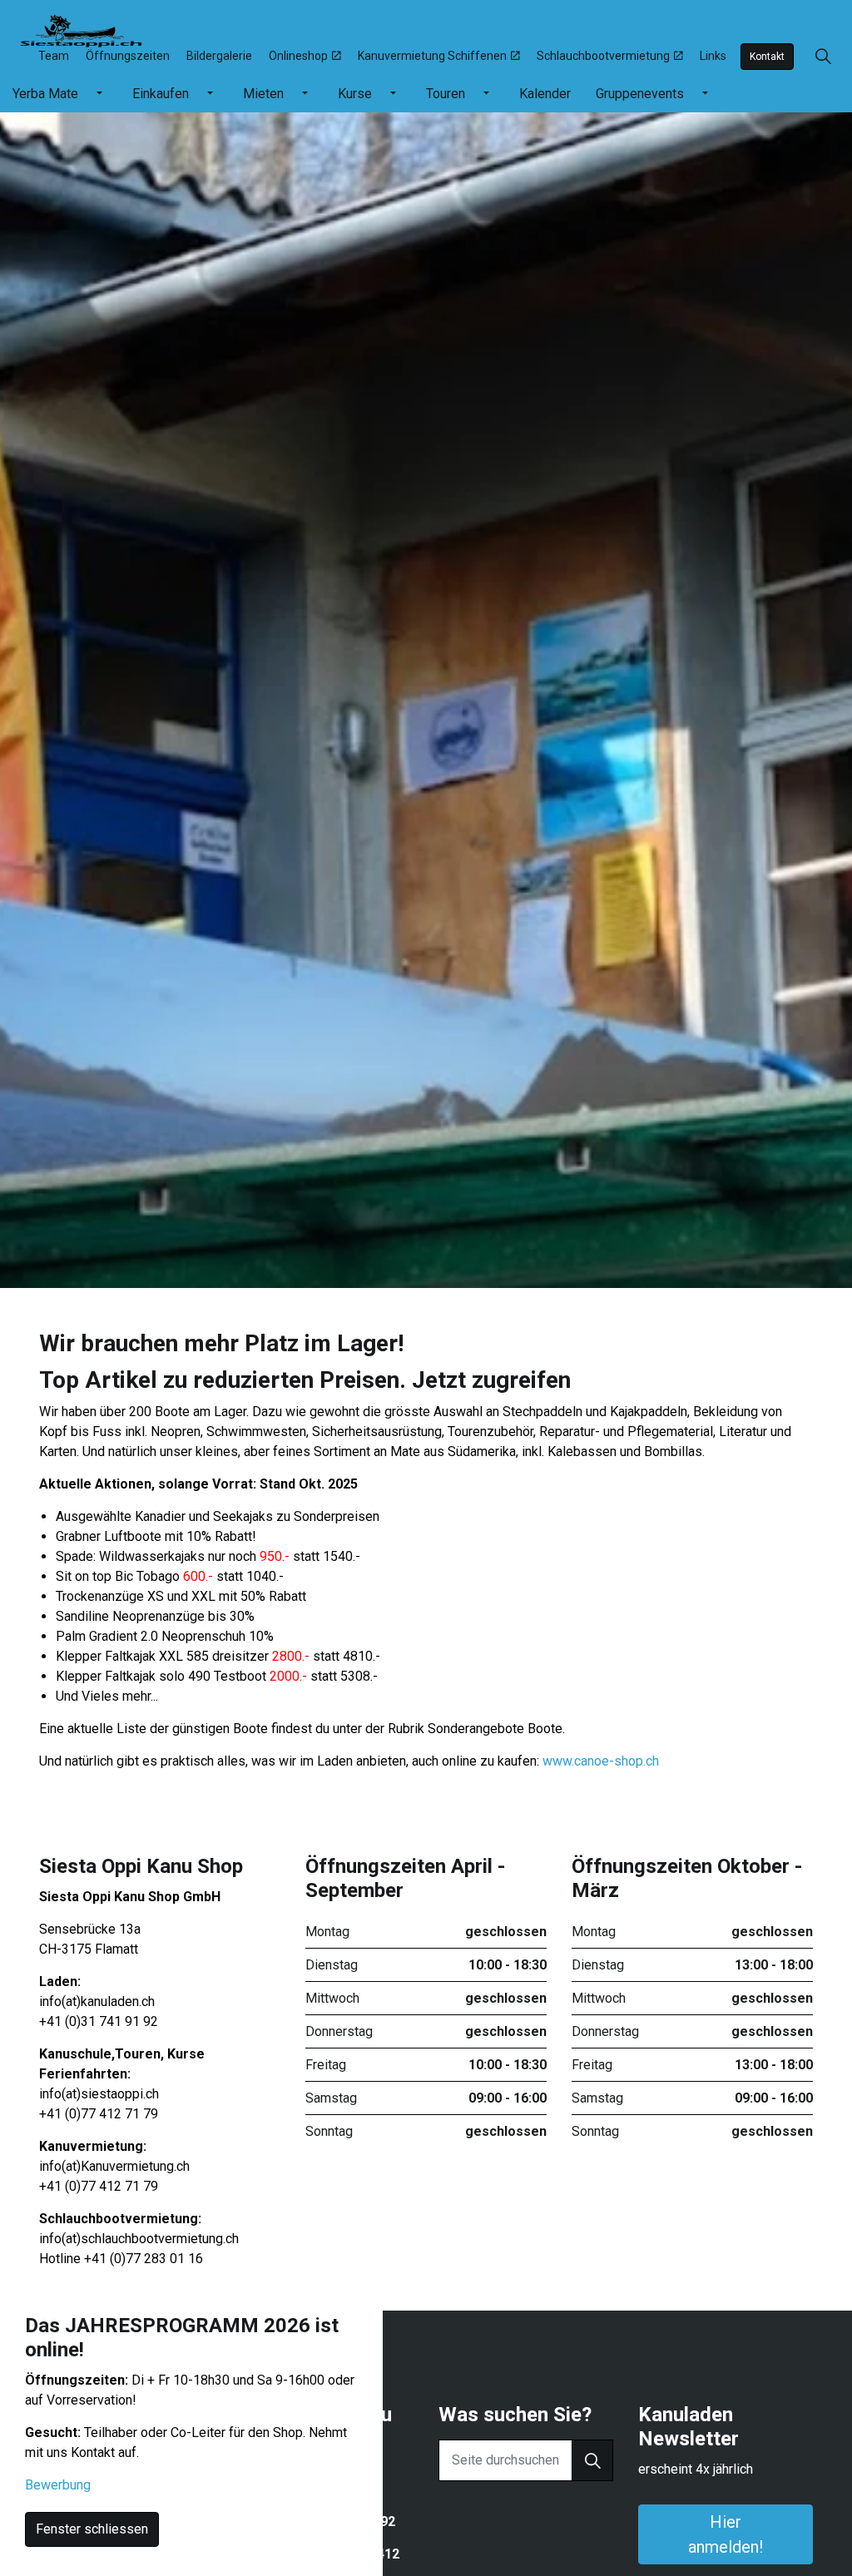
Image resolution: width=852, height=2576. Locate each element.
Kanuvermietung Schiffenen (432, 56)
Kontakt (767, 57)
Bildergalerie (219, 56)
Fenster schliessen (92, 2529)
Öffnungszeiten (128, 56)
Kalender (545, 94)
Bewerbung (58, 2485)
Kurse (355, 94)
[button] (592, 2460)
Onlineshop (298, 56)
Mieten (263, 94)
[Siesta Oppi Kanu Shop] (82, 29)
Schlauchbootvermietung (603, 56)
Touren (446, 94)
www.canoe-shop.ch (601, 1761)
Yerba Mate (45, 94)
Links (713, 56)
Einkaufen (161, 94)
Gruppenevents (640, 94)
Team (54, 56)
